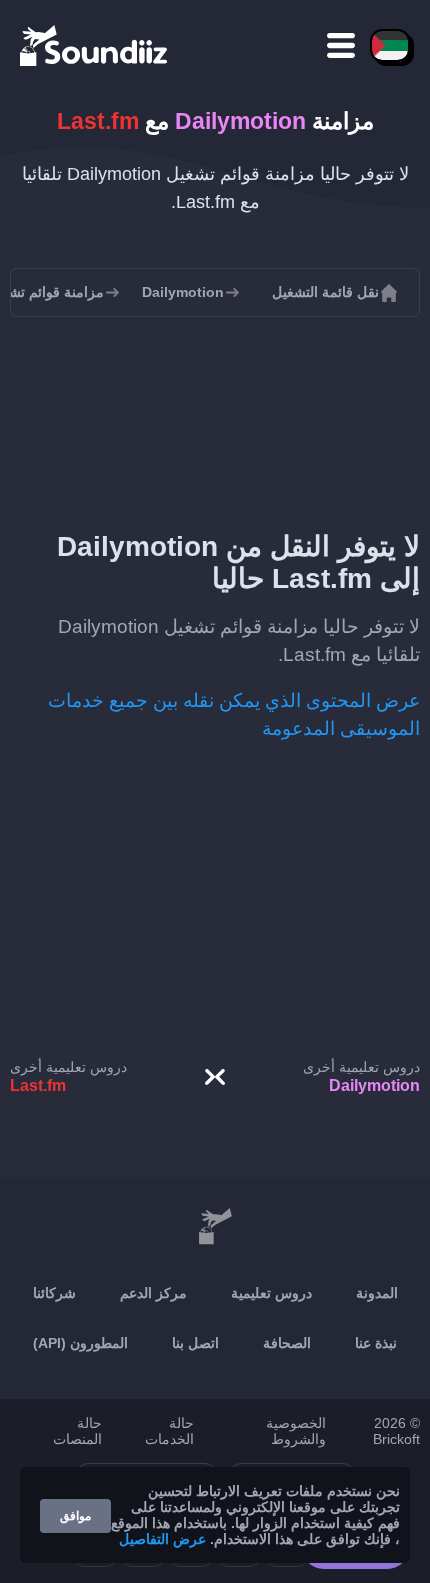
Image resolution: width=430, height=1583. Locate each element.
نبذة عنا (376, 1343)
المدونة (377, 1293)
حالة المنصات (77, 1431)
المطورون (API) (80, 1343)
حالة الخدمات (169, 1431)
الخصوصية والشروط (296, 1431)
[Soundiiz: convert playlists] (215, 1227)
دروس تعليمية (271, 1293)
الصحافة (287, 1343)
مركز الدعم (153, 1293)
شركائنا (54, 1293)
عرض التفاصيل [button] (162, 1539)
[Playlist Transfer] (95, 45)
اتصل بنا (195, 1343)
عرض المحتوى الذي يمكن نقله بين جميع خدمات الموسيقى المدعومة (234, 714)
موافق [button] (75, 1516)
